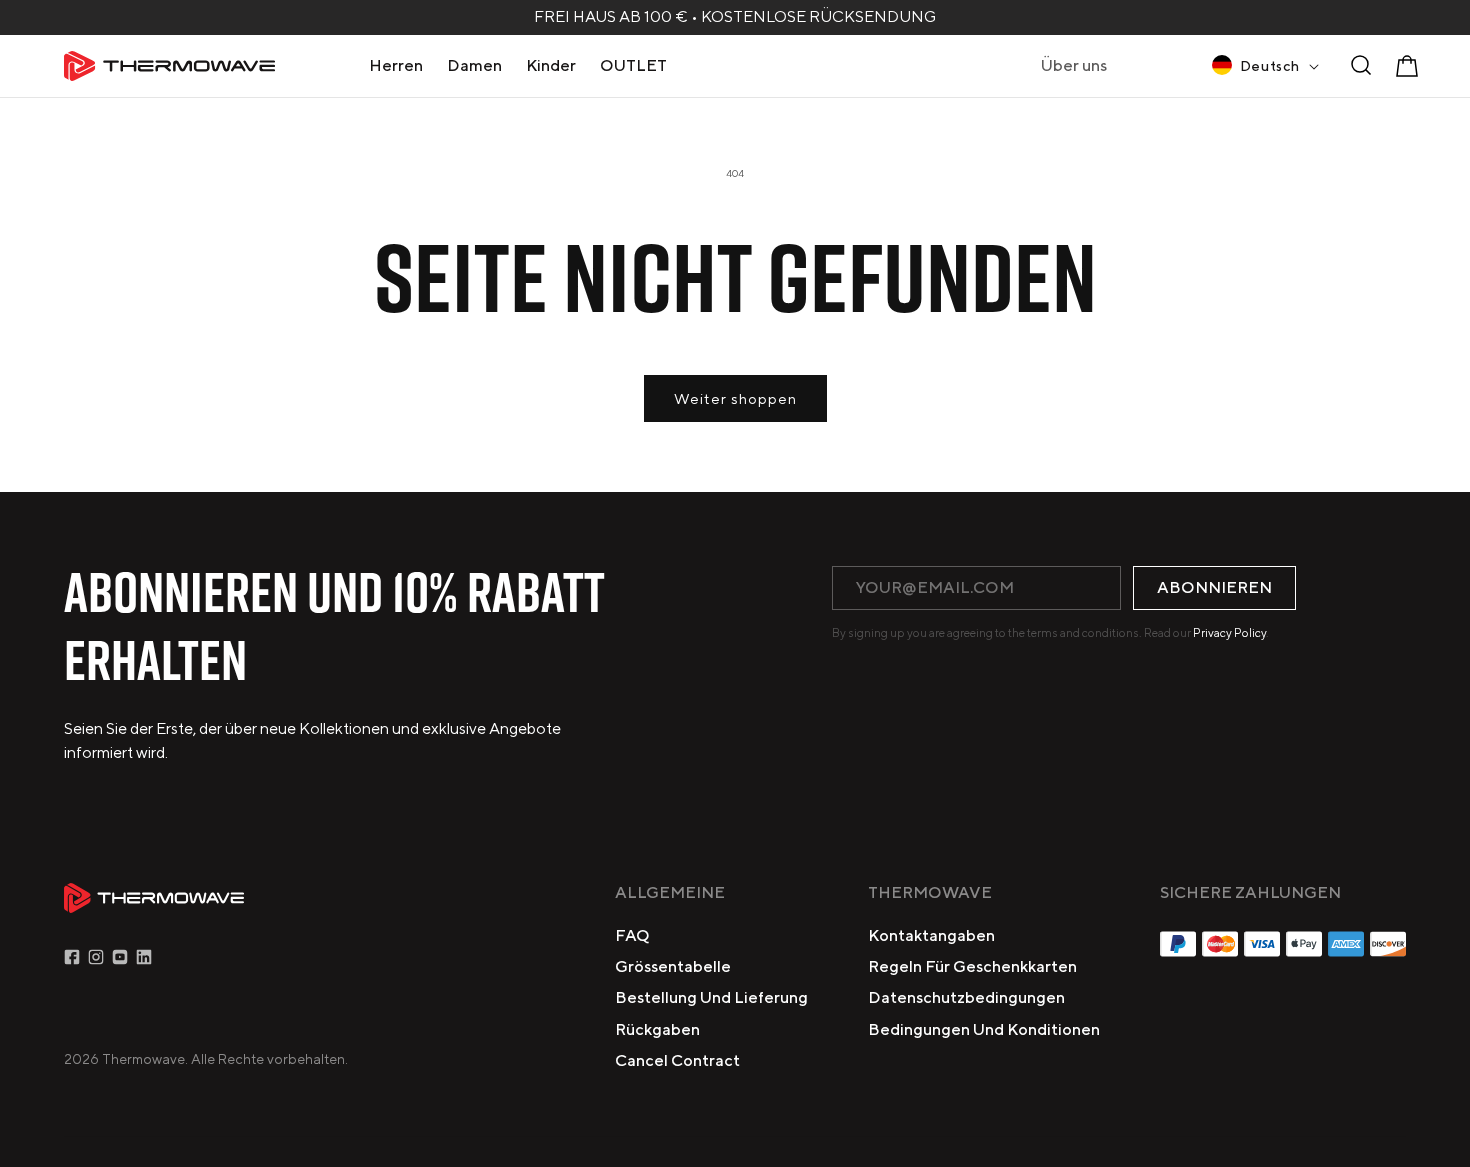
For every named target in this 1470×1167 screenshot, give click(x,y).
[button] (396, 65)
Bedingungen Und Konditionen (984, 1029)
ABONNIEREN (1214, 587)
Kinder (551, 65)
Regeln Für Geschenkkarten (972, 966)
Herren (396, 65)
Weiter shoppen (735, 398)
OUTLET (633, 65)
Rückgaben (657, 1029)
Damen (474, 65)
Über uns (1074, 65)
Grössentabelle (673, 966)
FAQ (632, 935)
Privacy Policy (1229, 632)
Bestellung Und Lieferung (711, 997)
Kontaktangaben (931, 935)
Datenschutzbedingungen (966, 997)
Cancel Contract (677, 1060)
